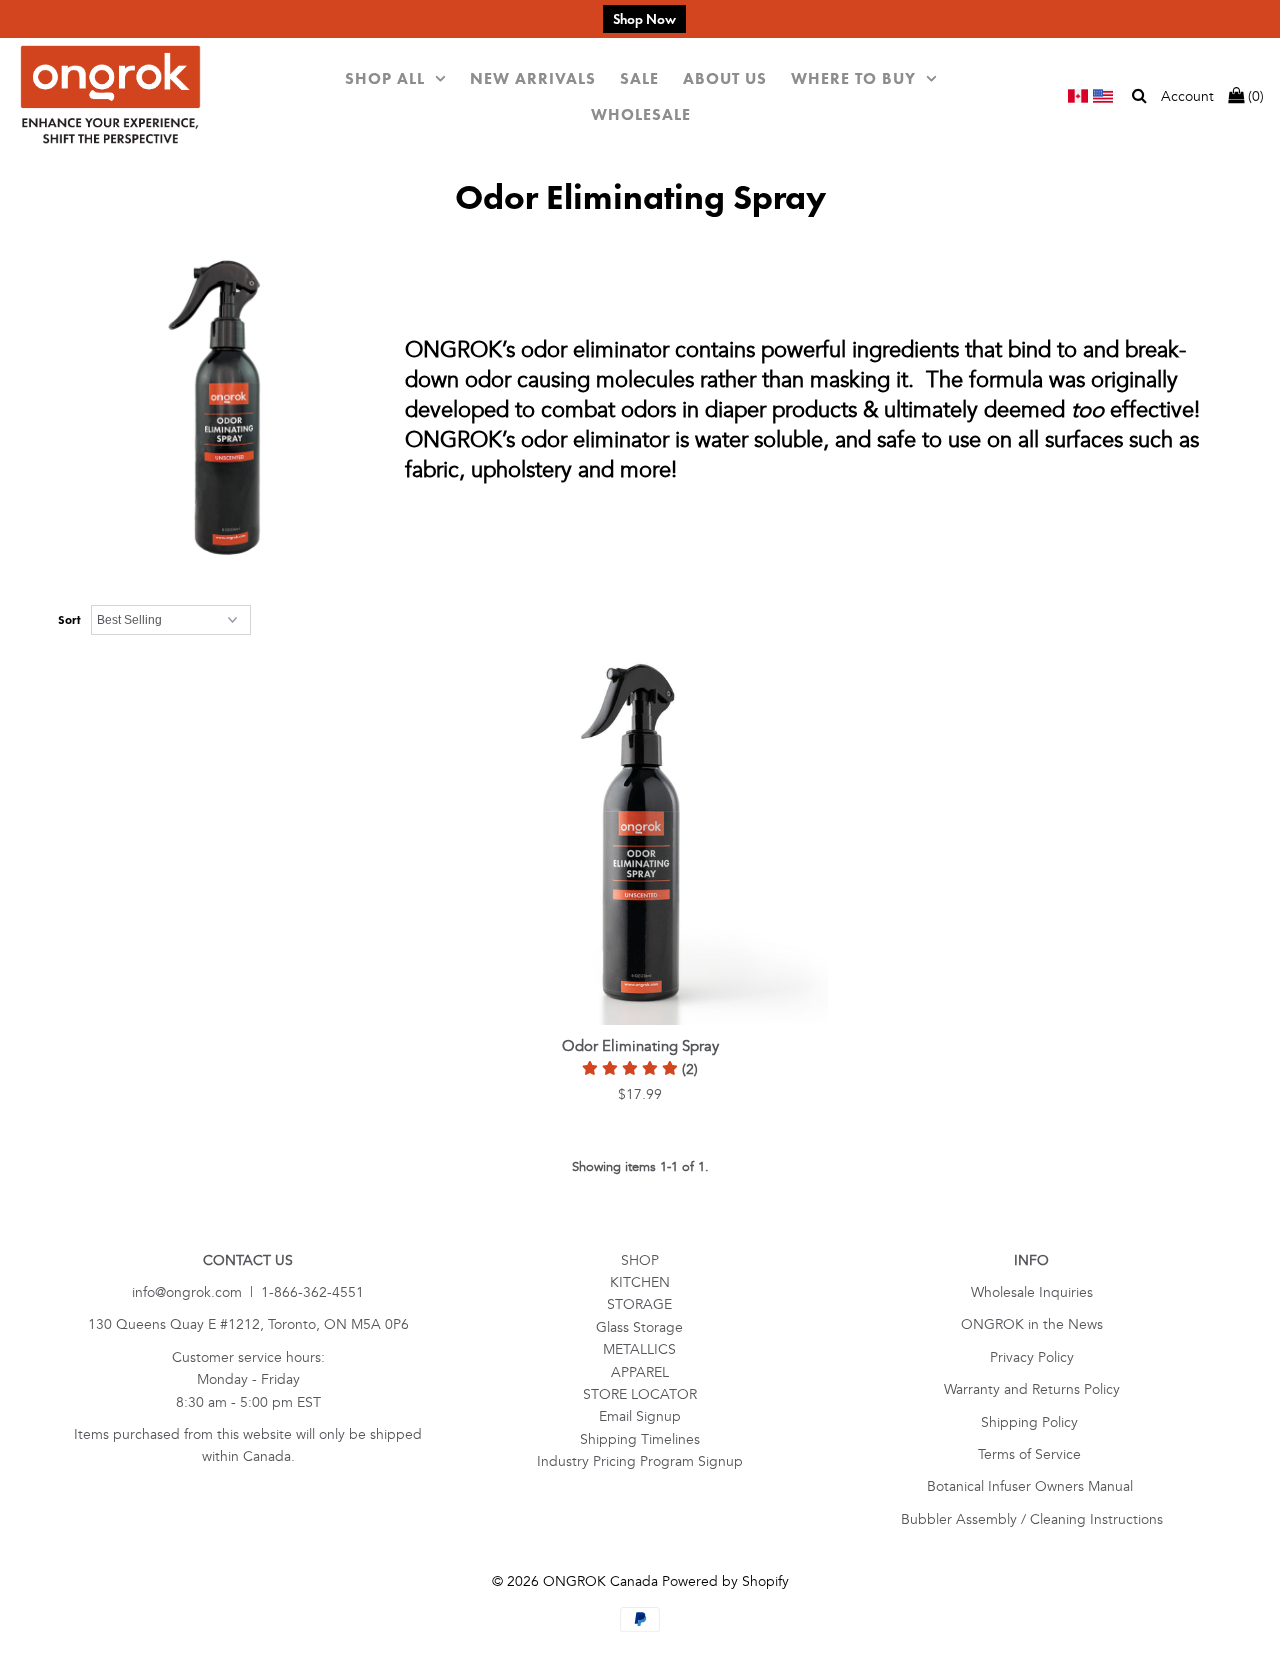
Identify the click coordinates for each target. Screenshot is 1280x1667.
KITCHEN (640, 1282)
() (1254, 96)
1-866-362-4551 (312, 1292)
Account (1187, 96)
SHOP (640, 1260)
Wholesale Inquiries (1032, 1292)
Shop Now (644, 19)
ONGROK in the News (1032, 1324)
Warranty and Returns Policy (1032, 1389)
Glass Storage (639, 1327)
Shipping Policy (1031, 1422)
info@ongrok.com (187, 1292)
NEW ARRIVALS (533, 78)
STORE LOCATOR (640, 1394)
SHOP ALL (385, 78)
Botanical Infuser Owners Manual (1032, 1486)
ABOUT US (725, 78)
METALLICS (639, 1349)
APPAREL (640, 1372)
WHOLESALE (641, 114)
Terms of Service (1031, 1454)
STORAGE (639, 1304)
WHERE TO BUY (853, 78)
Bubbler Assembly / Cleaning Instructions (1032, 1519)
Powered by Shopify (725, 1581)
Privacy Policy (1032, 1357)
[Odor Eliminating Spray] (640, 837)
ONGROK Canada (600, 1581)
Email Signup (640, 1416)
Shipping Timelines (640, 1439)
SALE (639, 78)
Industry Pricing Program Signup (640, 1461)
